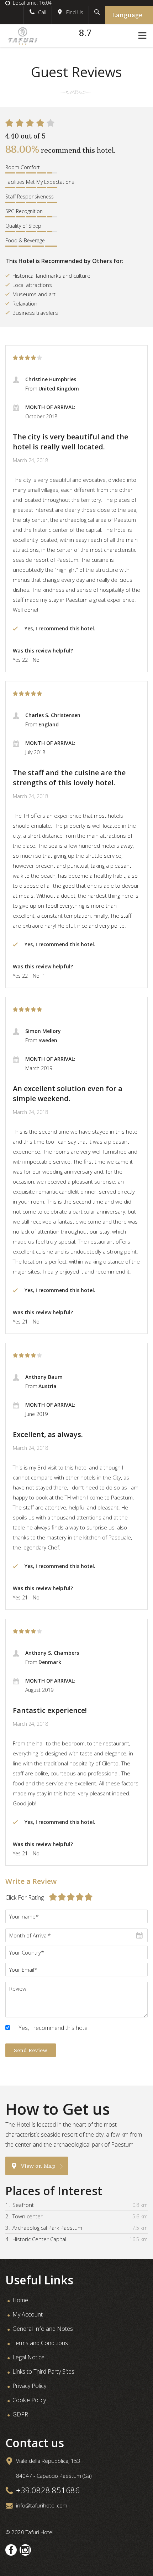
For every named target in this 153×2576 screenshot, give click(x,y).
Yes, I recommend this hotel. (54, 2028)
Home (20, 2300)
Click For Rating (25, 1897)
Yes (17, 660)
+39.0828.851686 (48, 2490)
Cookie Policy (29, 2400)
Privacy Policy (29, 2386)
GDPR (20, 2414)
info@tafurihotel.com (42, 2505)
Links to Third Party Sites (43, 2371)
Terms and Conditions (40, 2343)
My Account (28, 2314)
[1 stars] (16, 358)
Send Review (31, 2050)
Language (127, 15)
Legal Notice (28, 2357)
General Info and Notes (43, 2329)
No (36, 660)
